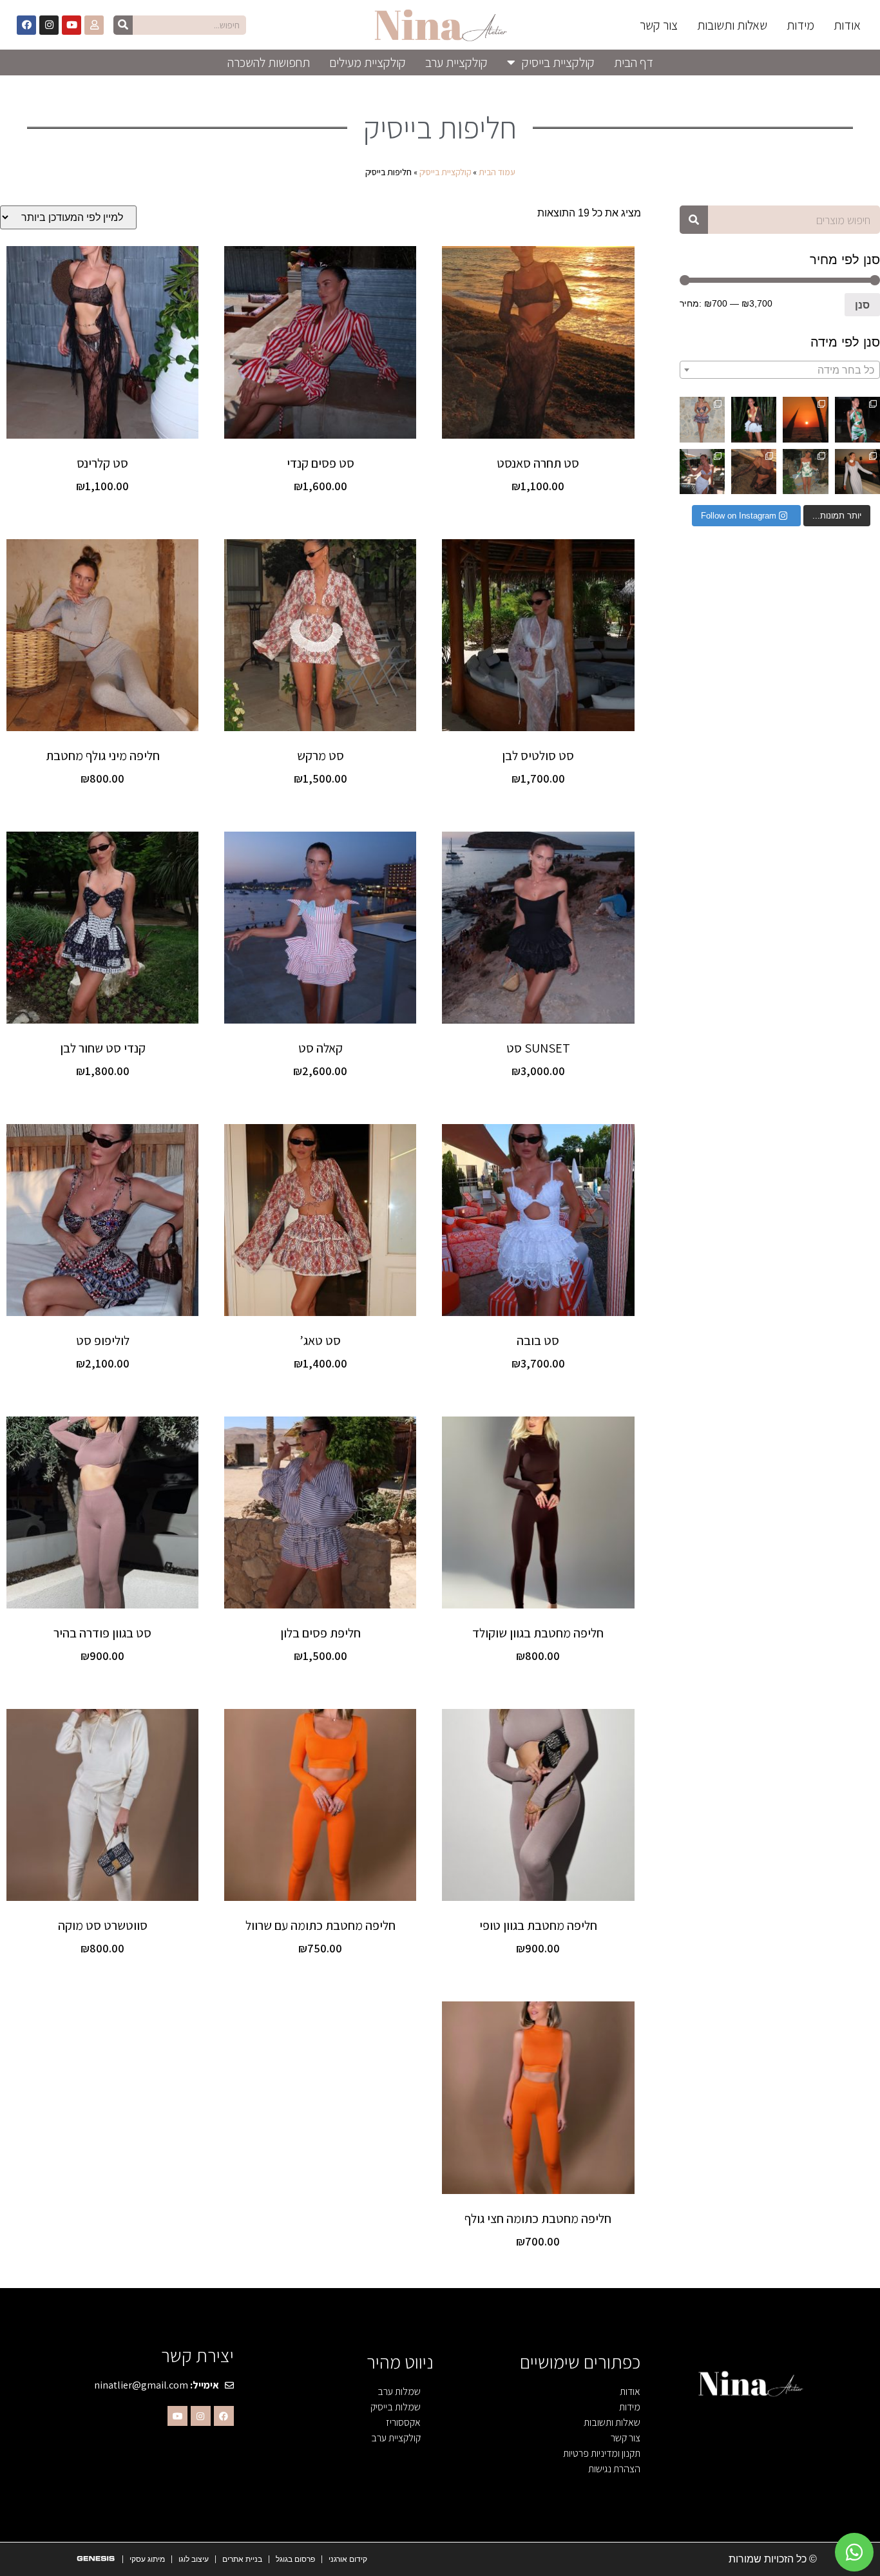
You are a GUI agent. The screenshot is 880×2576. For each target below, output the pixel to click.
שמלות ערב (399, 2391)
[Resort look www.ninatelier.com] (754, 419)
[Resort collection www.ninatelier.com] (857, 419)
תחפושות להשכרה (269, 62)
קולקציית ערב (456, 62)
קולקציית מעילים (368, 62)
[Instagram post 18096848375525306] (702, 419)
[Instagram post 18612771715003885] (805, 419)
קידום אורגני (348, 2559)
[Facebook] (26, 25)
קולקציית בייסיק (558, 62)
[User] (94, 25)
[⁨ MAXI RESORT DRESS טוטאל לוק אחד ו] (857, 472)
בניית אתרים (242, 2559)
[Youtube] (72, 25)
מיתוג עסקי (147, 2559)
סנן (862, 305)
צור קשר (659, 25)
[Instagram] (49, 25)
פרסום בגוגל (295, 2559)
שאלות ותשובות (732, 25)
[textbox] (780, 370)
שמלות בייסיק (396, 2407)
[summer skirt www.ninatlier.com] (702, 472)
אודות (847, 25)
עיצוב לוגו (194, 2559)
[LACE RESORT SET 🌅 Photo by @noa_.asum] (754, 472)
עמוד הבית (497, 172)
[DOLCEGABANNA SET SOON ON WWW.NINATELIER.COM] (805, 472)
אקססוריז (403, 2422)
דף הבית (634, 62)
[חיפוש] (123, 25)
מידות (800, 25)
